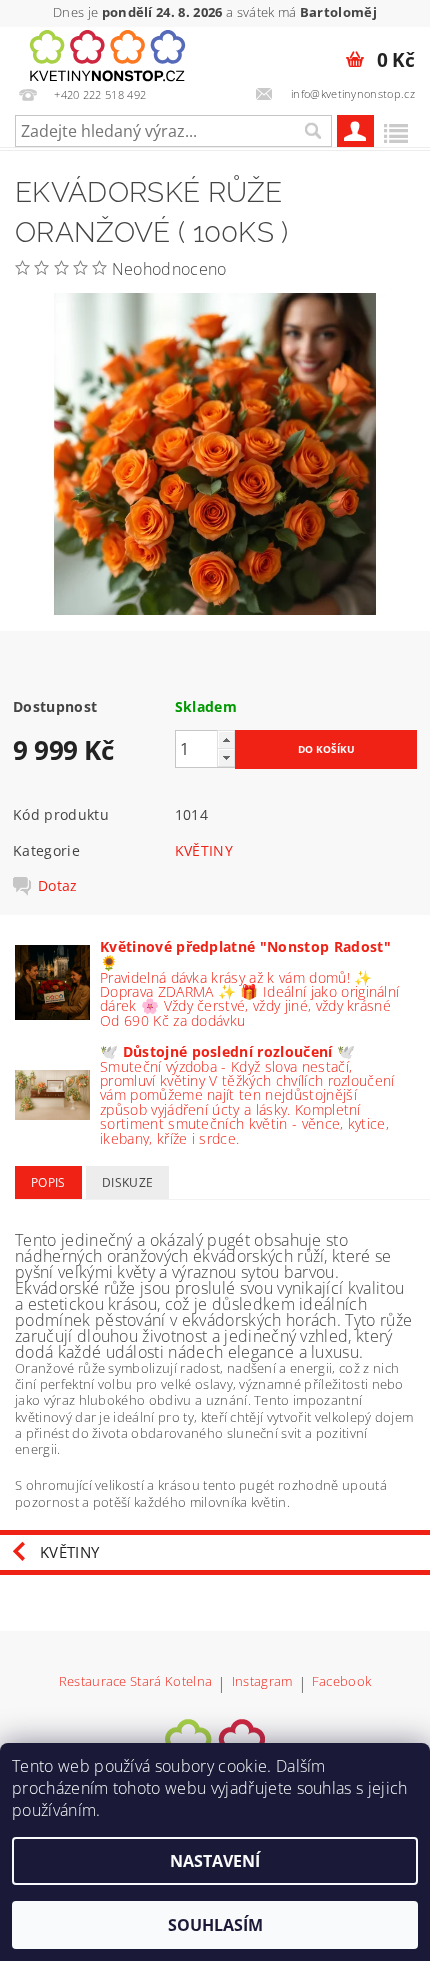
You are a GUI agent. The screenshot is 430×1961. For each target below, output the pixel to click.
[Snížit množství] (226, 757)
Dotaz (58, 886)
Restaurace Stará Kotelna (136, 1682)
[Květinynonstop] (107, 53)
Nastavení (215, 1861)
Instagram (262, 1682)
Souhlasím (215, 1925)
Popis (48, 1182)
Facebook (342, 1682)
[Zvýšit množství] (226, 739)
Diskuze (127, 1182)
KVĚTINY (204, 850)
